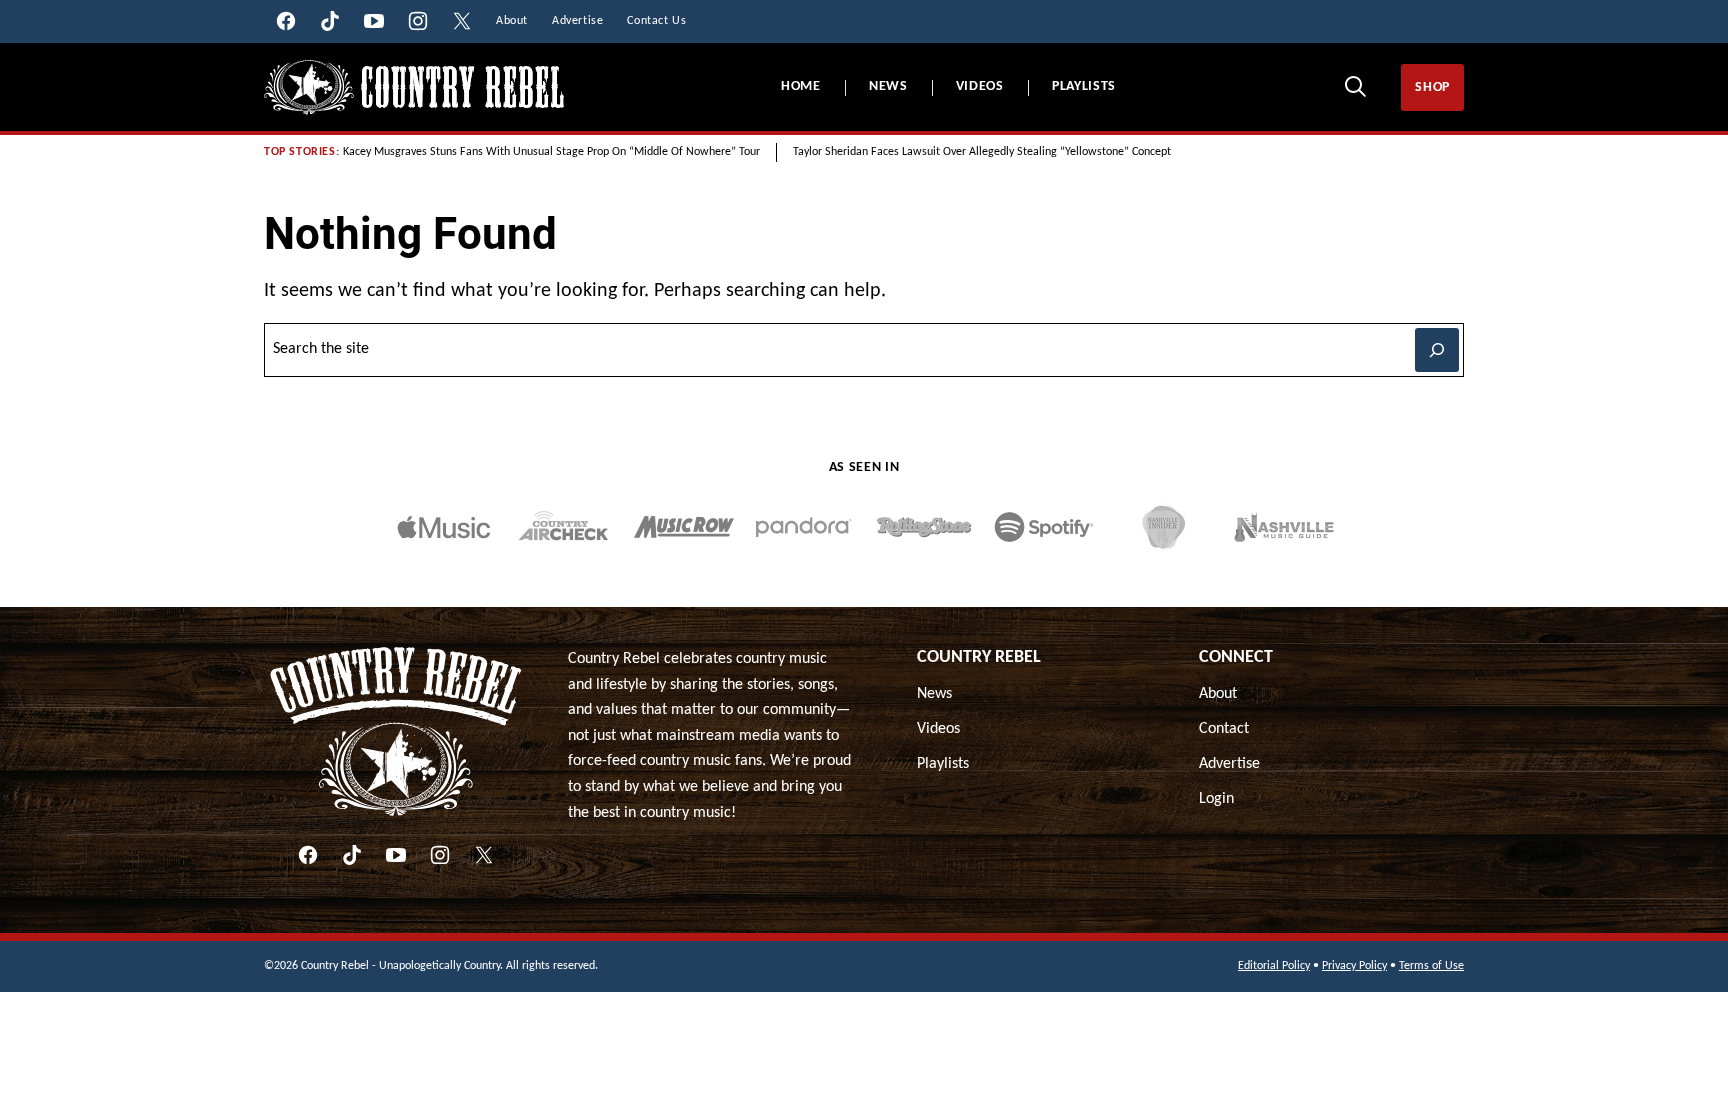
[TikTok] (352, 855)
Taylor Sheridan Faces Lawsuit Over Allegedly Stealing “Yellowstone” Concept (982, 152)
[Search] (1355, 86)
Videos (980, 86)
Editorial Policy (1274, 966)
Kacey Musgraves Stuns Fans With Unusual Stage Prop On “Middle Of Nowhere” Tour (551, 152)
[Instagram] (440, 855)
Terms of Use (1431, 966)
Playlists (1084, 86)
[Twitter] (484, 855)
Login (1216, 799)
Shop (1432, 87)
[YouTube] (396, 855)
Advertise (1229, 764)
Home (801, 86)
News (888, 86)
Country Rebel (979, 657)
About (1218, 694)
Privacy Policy (1354, 966)
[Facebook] (308, 855)
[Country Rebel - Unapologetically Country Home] (414, 87)
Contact (1224, 729)
